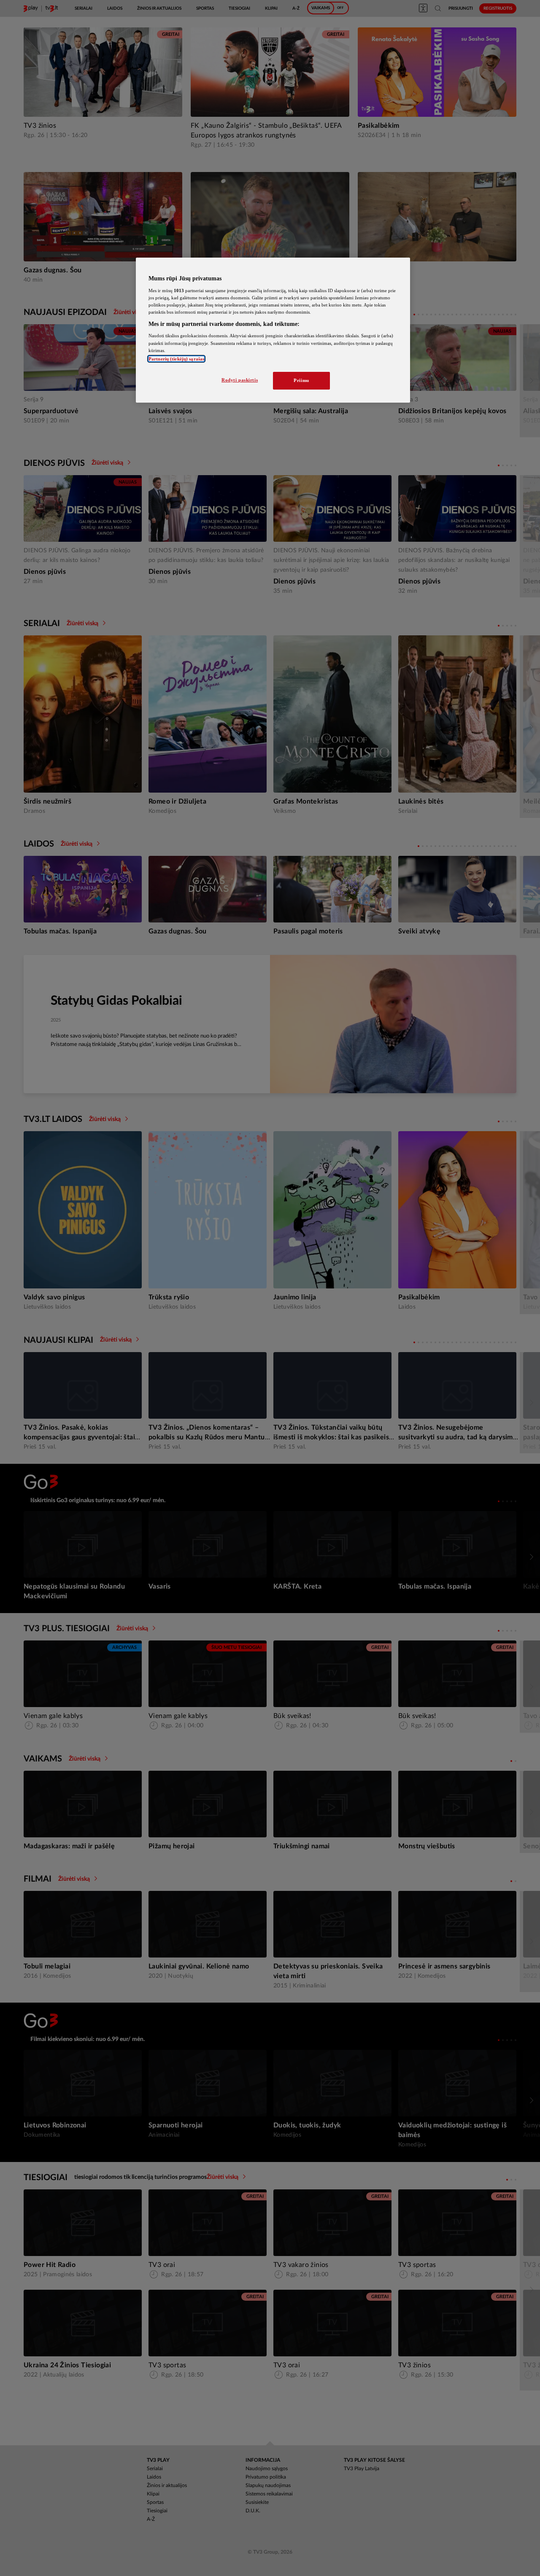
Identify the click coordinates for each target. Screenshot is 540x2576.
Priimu (301, 380)
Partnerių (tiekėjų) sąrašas (176, 359)
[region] (273, 330)
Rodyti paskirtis (240, 380)
